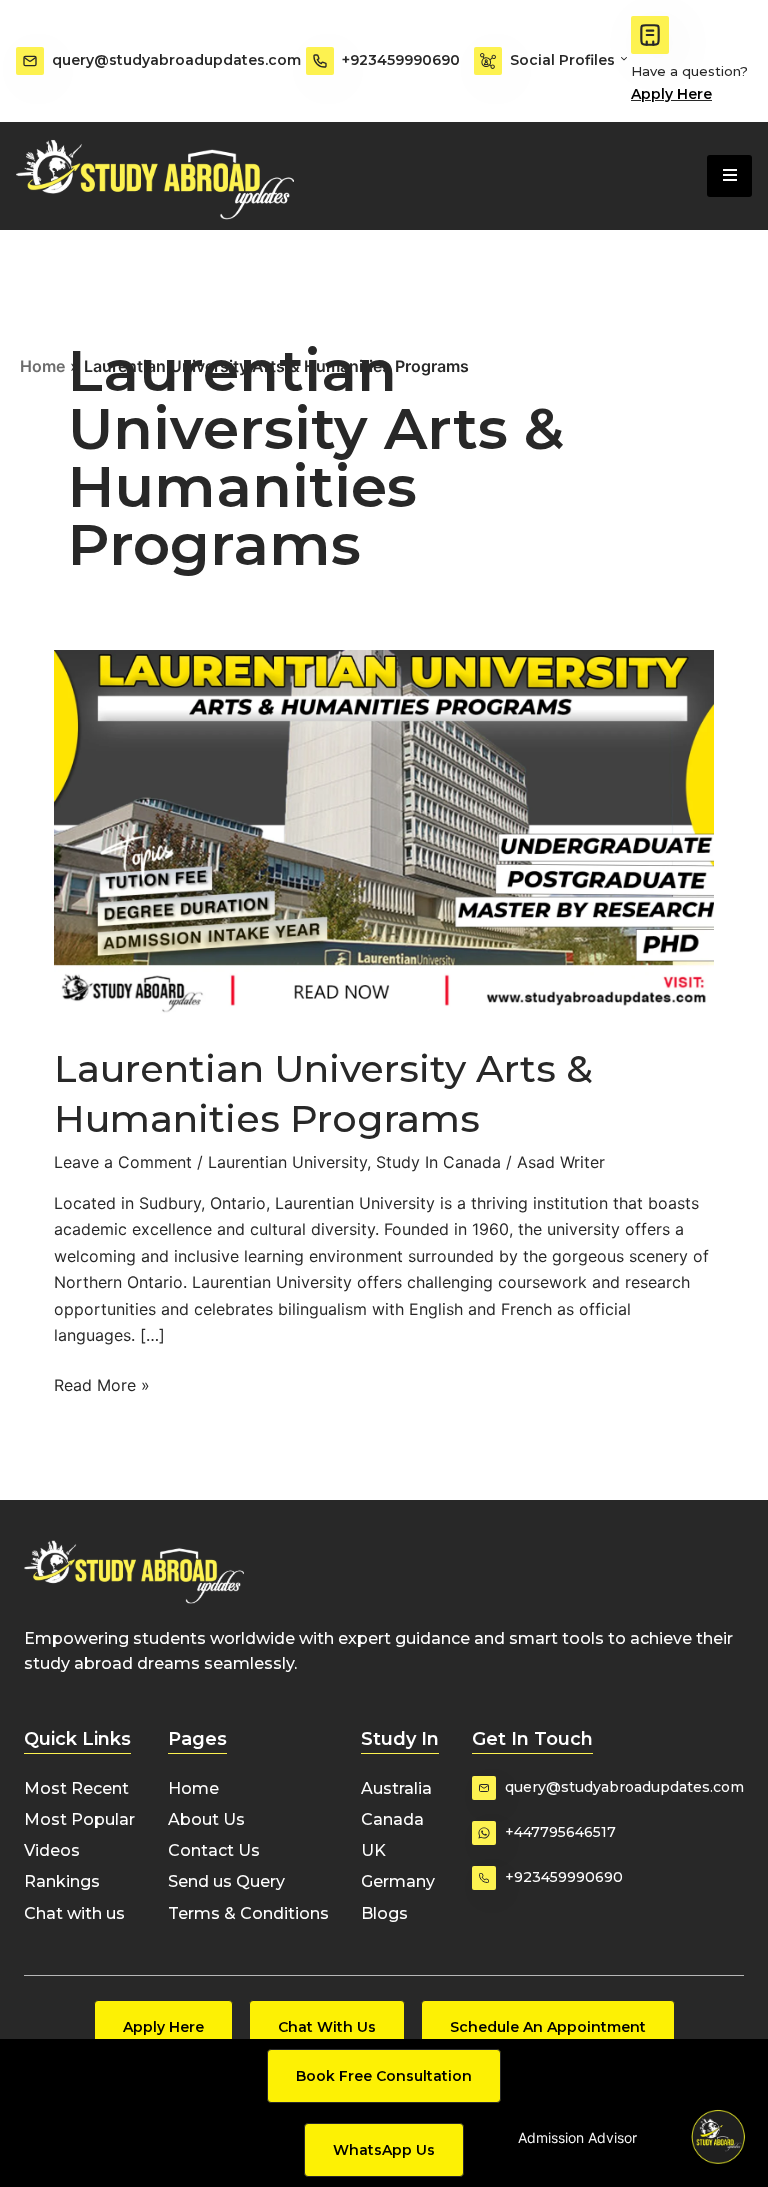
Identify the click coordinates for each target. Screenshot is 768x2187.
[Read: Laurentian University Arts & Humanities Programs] (384, 833)
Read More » (102, 1383)
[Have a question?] (650, 35)
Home (42, 366)
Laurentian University (287, 1162)
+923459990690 (401, 60)
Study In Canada (438, 1162)
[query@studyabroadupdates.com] (30, 61)
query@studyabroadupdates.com (176, 60)
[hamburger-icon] (729, 176)
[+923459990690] (320, 61)
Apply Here (671, 94)
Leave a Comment (123, 1162)
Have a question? (689, 71)
